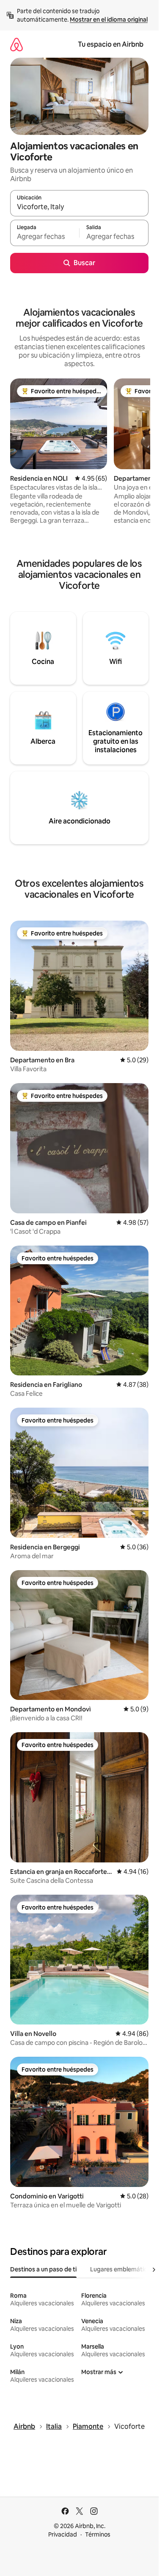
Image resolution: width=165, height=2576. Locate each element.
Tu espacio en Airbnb (111, 44)
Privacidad (63, 2534)
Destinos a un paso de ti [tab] (43, 2269)
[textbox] (45, 237)
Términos (98, 2534)
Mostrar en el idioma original (109, 20)
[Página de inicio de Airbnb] (16, 44)
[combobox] (79, 207)
